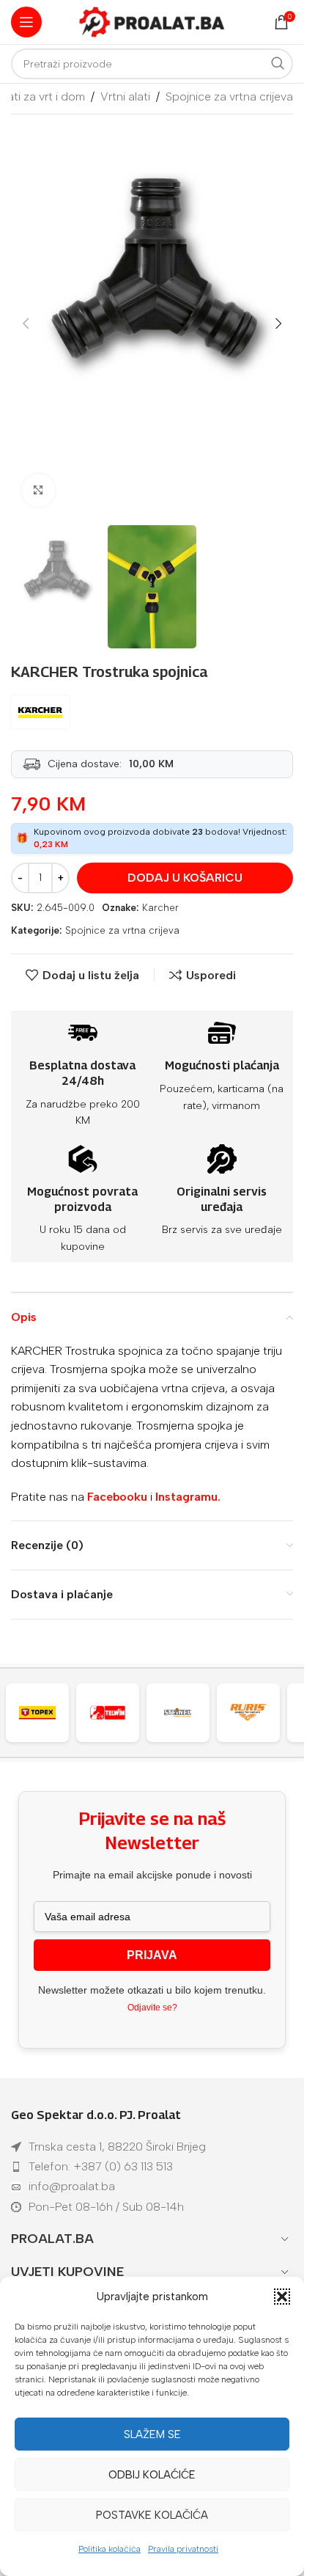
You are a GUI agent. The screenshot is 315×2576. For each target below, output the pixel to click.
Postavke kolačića (152, 2515)
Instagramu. (188, 1497)
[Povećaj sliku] (38, 490)
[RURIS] (185, 1713)
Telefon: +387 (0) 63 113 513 (101, 2166)
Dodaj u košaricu (185, 878)
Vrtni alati (125, 96)
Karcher (160, 908)
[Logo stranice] (152, 21)
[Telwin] (45, 1713)
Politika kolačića (110, 2549)
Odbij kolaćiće (152, 2475)
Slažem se (152, 2434)
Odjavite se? (152, 2008)
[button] (282, 2297)
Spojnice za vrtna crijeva (229, 96)
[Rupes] (256, 1713)
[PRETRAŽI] (278, 64)
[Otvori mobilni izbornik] (26, 22)
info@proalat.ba (72, 2186)
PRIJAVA (152, 1955)
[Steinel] (115, 1713)
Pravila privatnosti (183, 2549)
